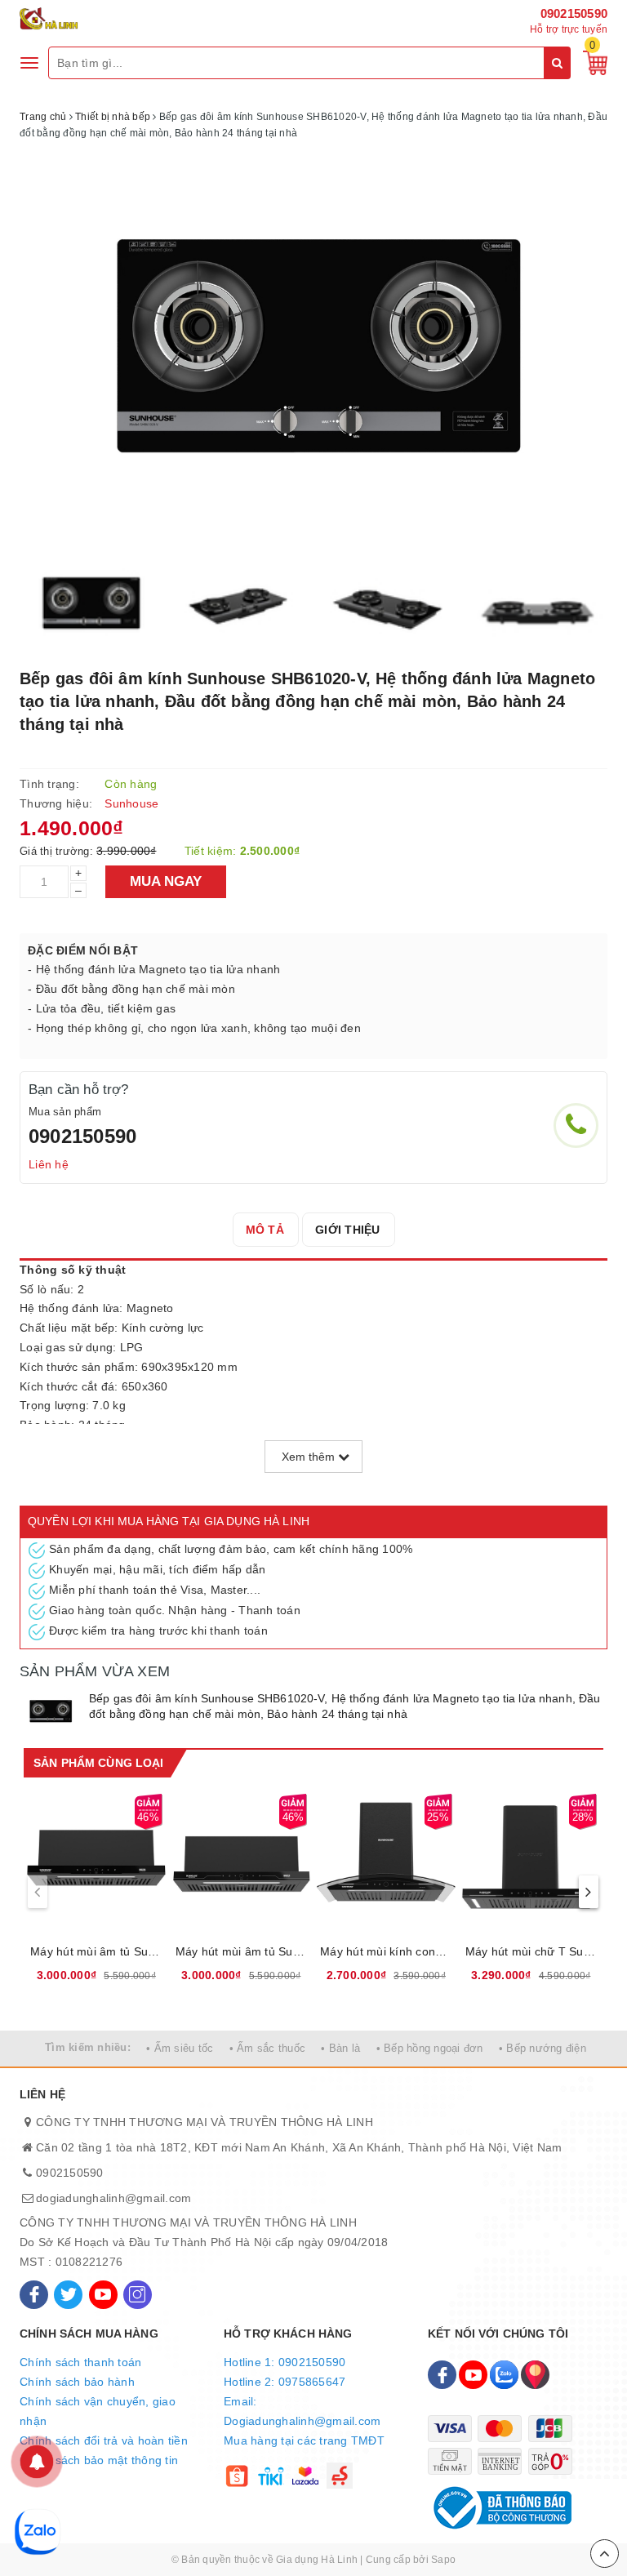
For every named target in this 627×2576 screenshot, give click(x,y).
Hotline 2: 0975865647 (285, 2382)
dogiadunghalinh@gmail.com (113, 2198)
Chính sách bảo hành (77, 2382)
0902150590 (574, 13)
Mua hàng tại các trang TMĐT (304, 2440)
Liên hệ (49, 1164)
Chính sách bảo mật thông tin (99, 2460)
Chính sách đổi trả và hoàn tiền (104, 2440)
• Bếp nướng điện (543, 2048)
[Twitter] (68, 2295)
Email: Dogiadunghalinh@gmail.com (302, 2411)
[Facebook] (34, 2295)
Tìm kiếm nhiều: (88, 2047)
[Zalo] (504, 2375)
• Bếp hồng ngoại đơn (430, 2048)
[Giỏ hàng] (591, 62)
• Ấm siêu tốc (180, 2048)
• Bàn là (340, 2048)
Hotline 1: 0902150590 (285, 2362)
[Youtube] (103, 2295)
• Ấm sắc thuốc (268, 2048)
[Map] (535, 2375)
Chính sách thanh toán (80, 2362)
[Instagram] (138, 2295)
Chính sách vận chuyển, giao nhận (98, 2411)
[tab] (265, 1230)
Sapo (443, 2560)
